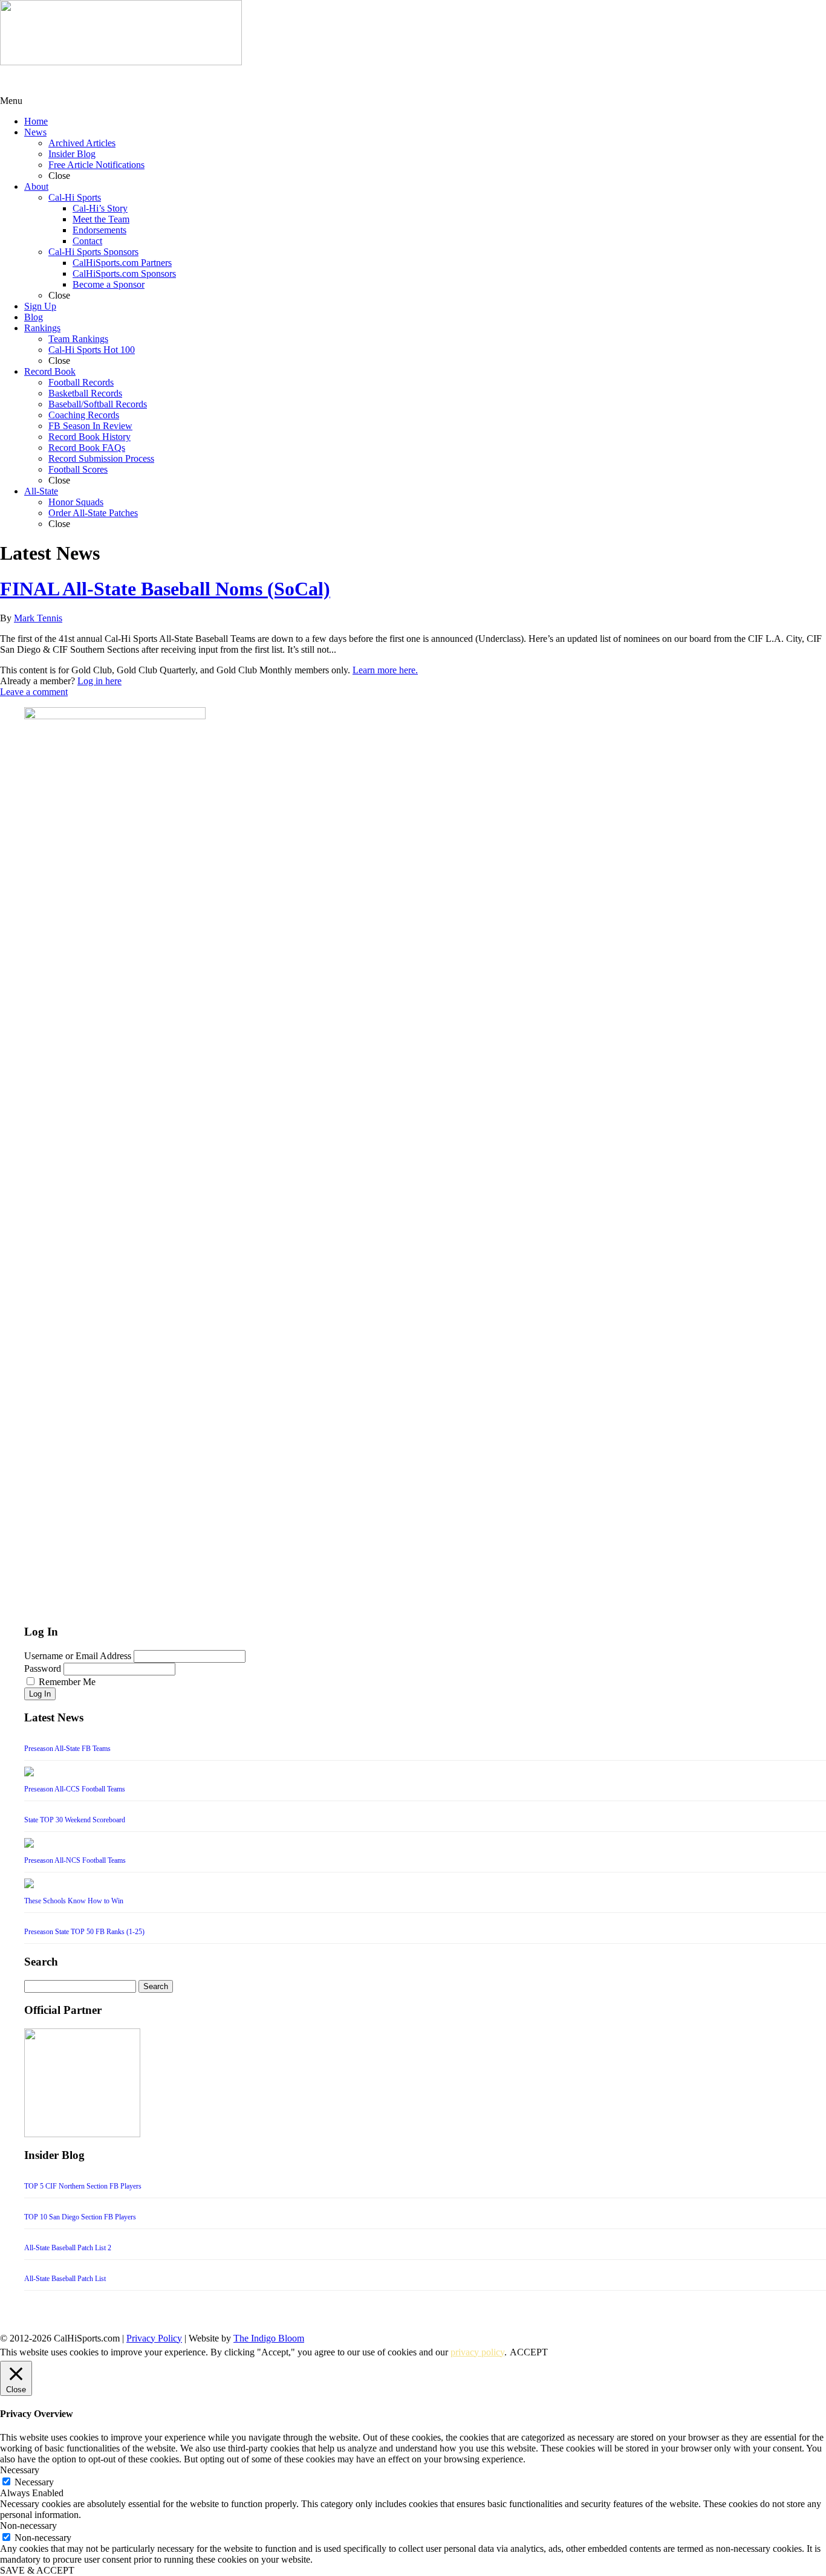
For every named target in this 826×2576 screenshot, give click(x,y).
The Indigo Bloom (269, 2338)
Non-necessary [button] (28, 2526)
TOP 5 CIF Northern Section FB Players (83, 2186)
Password (43, 1668)
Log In (40, 1694)
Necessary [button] (20, 2470)
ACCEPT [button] (529, 2352)
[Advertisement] (97, 80)
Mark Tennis (38, 618)
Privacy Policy (154, 2338)
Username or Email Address (78, 1656)
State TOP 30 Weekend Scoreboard (75, 1820)
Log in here (99, 681)
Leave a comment (34, 692)
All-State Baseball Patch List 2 (68, 2248)
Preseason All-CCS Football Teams (75, 1789)
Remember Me (67, 1682)
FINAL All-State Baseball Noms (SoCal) (165, 589)
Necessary (34, 2482)
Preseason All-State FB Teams (67, 1749)
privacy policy (477, 2352)
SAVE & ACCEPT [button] (37, 2570)
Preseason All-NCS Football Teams (75, 1860)
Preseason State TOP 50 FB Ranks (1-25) (84, 1932)
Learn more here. (385, 670)
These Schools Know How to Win (74, 1901)
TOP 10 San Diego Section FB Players (80, 2217)
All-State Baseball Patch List (65, 2279)
